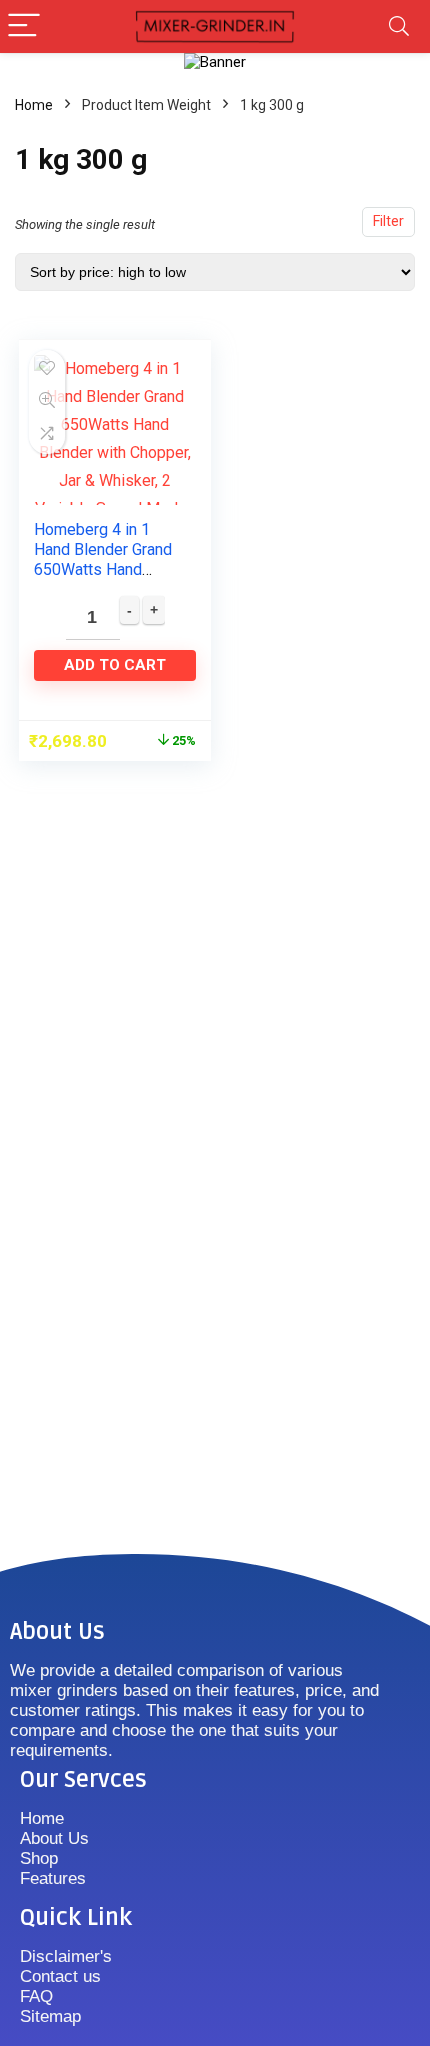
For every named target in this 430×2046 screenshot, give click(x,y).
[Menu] (24, 26)
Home (34, 105)
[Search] (399, 26)
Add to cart (115, 665)
